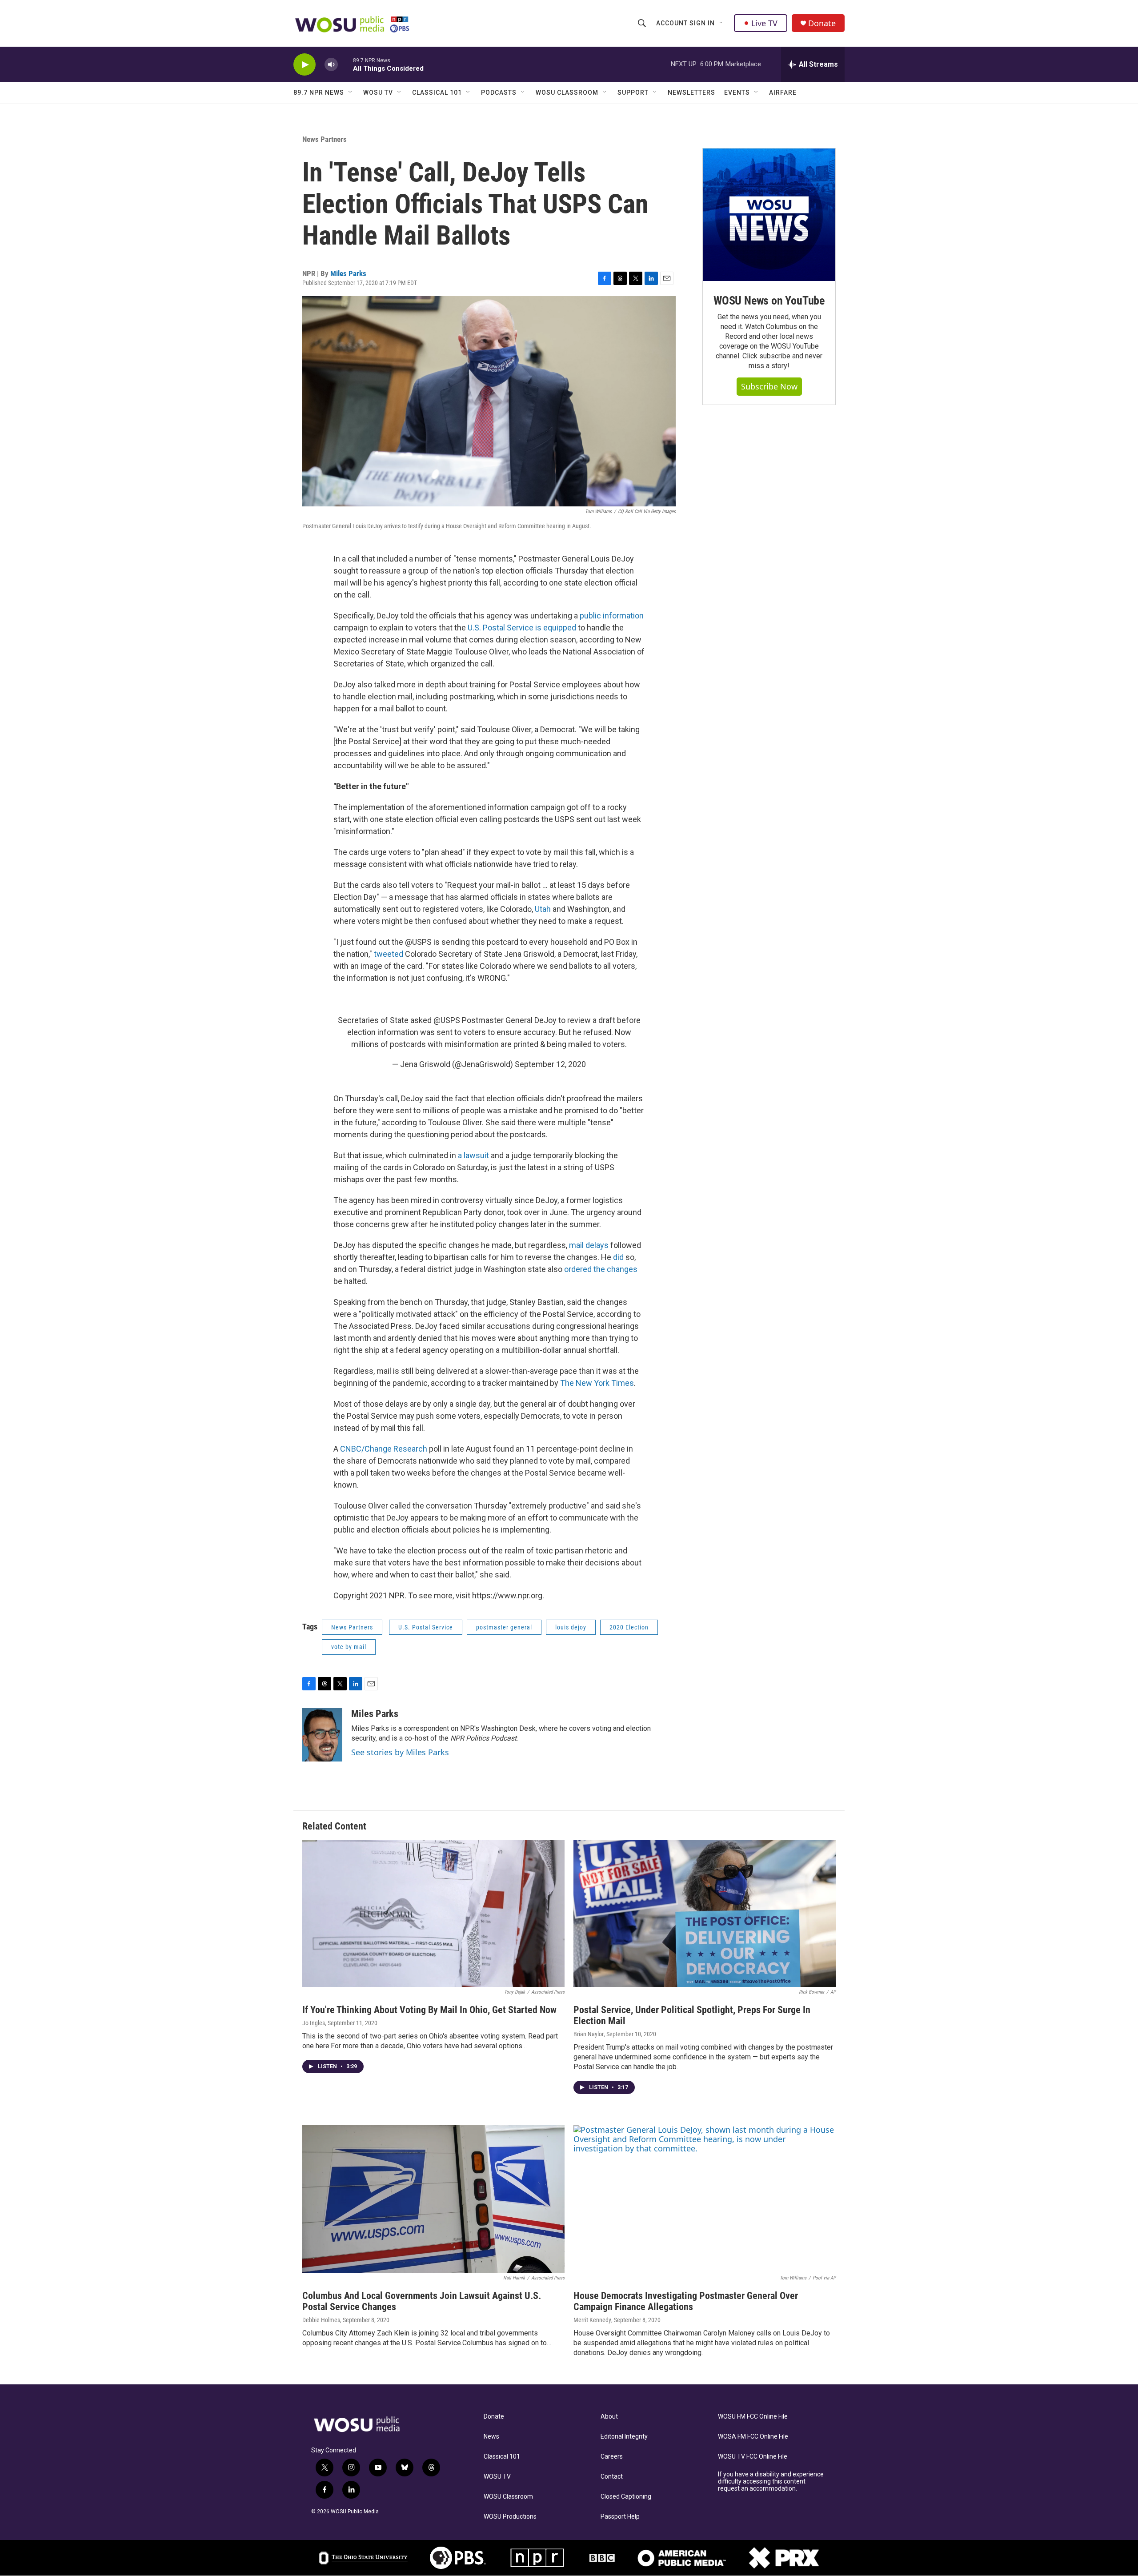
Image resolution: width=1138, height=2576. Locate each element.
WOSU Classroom (567, 92)
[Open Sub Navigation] (721, 23)
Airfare (783, 92)
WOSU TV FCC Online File (753, 2457)
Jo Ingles (314, 2023)
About (609, 2417)
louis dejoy (571, 1627)
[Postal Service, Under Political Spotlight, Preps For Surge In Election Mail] (705, 1914)
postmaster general (504, 1627)
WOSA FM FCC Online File (753, 2437)
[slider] (345, 64)
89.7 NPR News (319, 92)
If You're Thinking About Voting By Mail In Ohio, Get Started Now (429, 2010)
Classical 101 (437, 92)
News (491, 2437)
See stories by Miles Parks (400, 1752)
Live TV (764, 23)
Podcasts (499, 92)
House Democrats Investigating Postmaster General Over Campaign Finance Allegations (686, 2301)
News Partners (325, 139)
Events (737, 92)
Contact (612, 2477)
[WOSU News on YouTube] (769, 215)
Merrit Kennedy (592, 2320)
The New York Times (597, 1383)
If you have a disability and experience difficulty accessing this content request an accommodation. (771, 2482)
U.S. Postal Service (426, 1627)
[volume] (331, 65)
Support (633, 92)
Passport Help (620, 2517)
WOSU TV (378, 92)
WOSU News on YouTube (769, 301)
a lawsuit (473, 1155)
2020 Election (629, 1627)
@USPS (447, 1020)
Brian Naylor (589, 2034)
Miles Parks (348, 273)
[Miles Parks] (322, 1735)
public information (612, 616)
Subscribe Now (769, 386)
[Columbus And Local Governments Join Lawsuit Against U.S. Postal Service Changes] (433, 2199)
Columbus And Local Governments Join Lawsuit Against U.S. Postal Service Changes (422, 2301)
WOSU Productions (510, 2517)
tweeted (389, 954)
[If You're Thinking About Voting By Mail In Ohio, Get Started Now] (433, 1914)
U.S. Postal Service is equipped (522, 628)
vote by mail (349, 1647)
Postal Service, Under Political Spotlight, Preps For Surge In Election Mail (692, 2015)
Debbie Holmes (321, 2320)
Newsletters (691, 92)
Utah (543, 909)
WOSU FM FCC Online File (753, 2417)
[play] (305, 65)
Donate (822, 23)
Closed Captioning (626, 2497)
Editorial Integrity (624, 2437)
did (618, 1257)
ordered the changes (601, 1269)
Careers (612, 2457)
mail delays (589, 1245)
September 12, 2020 (550, 1064)
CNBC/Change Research (384, 1449)
